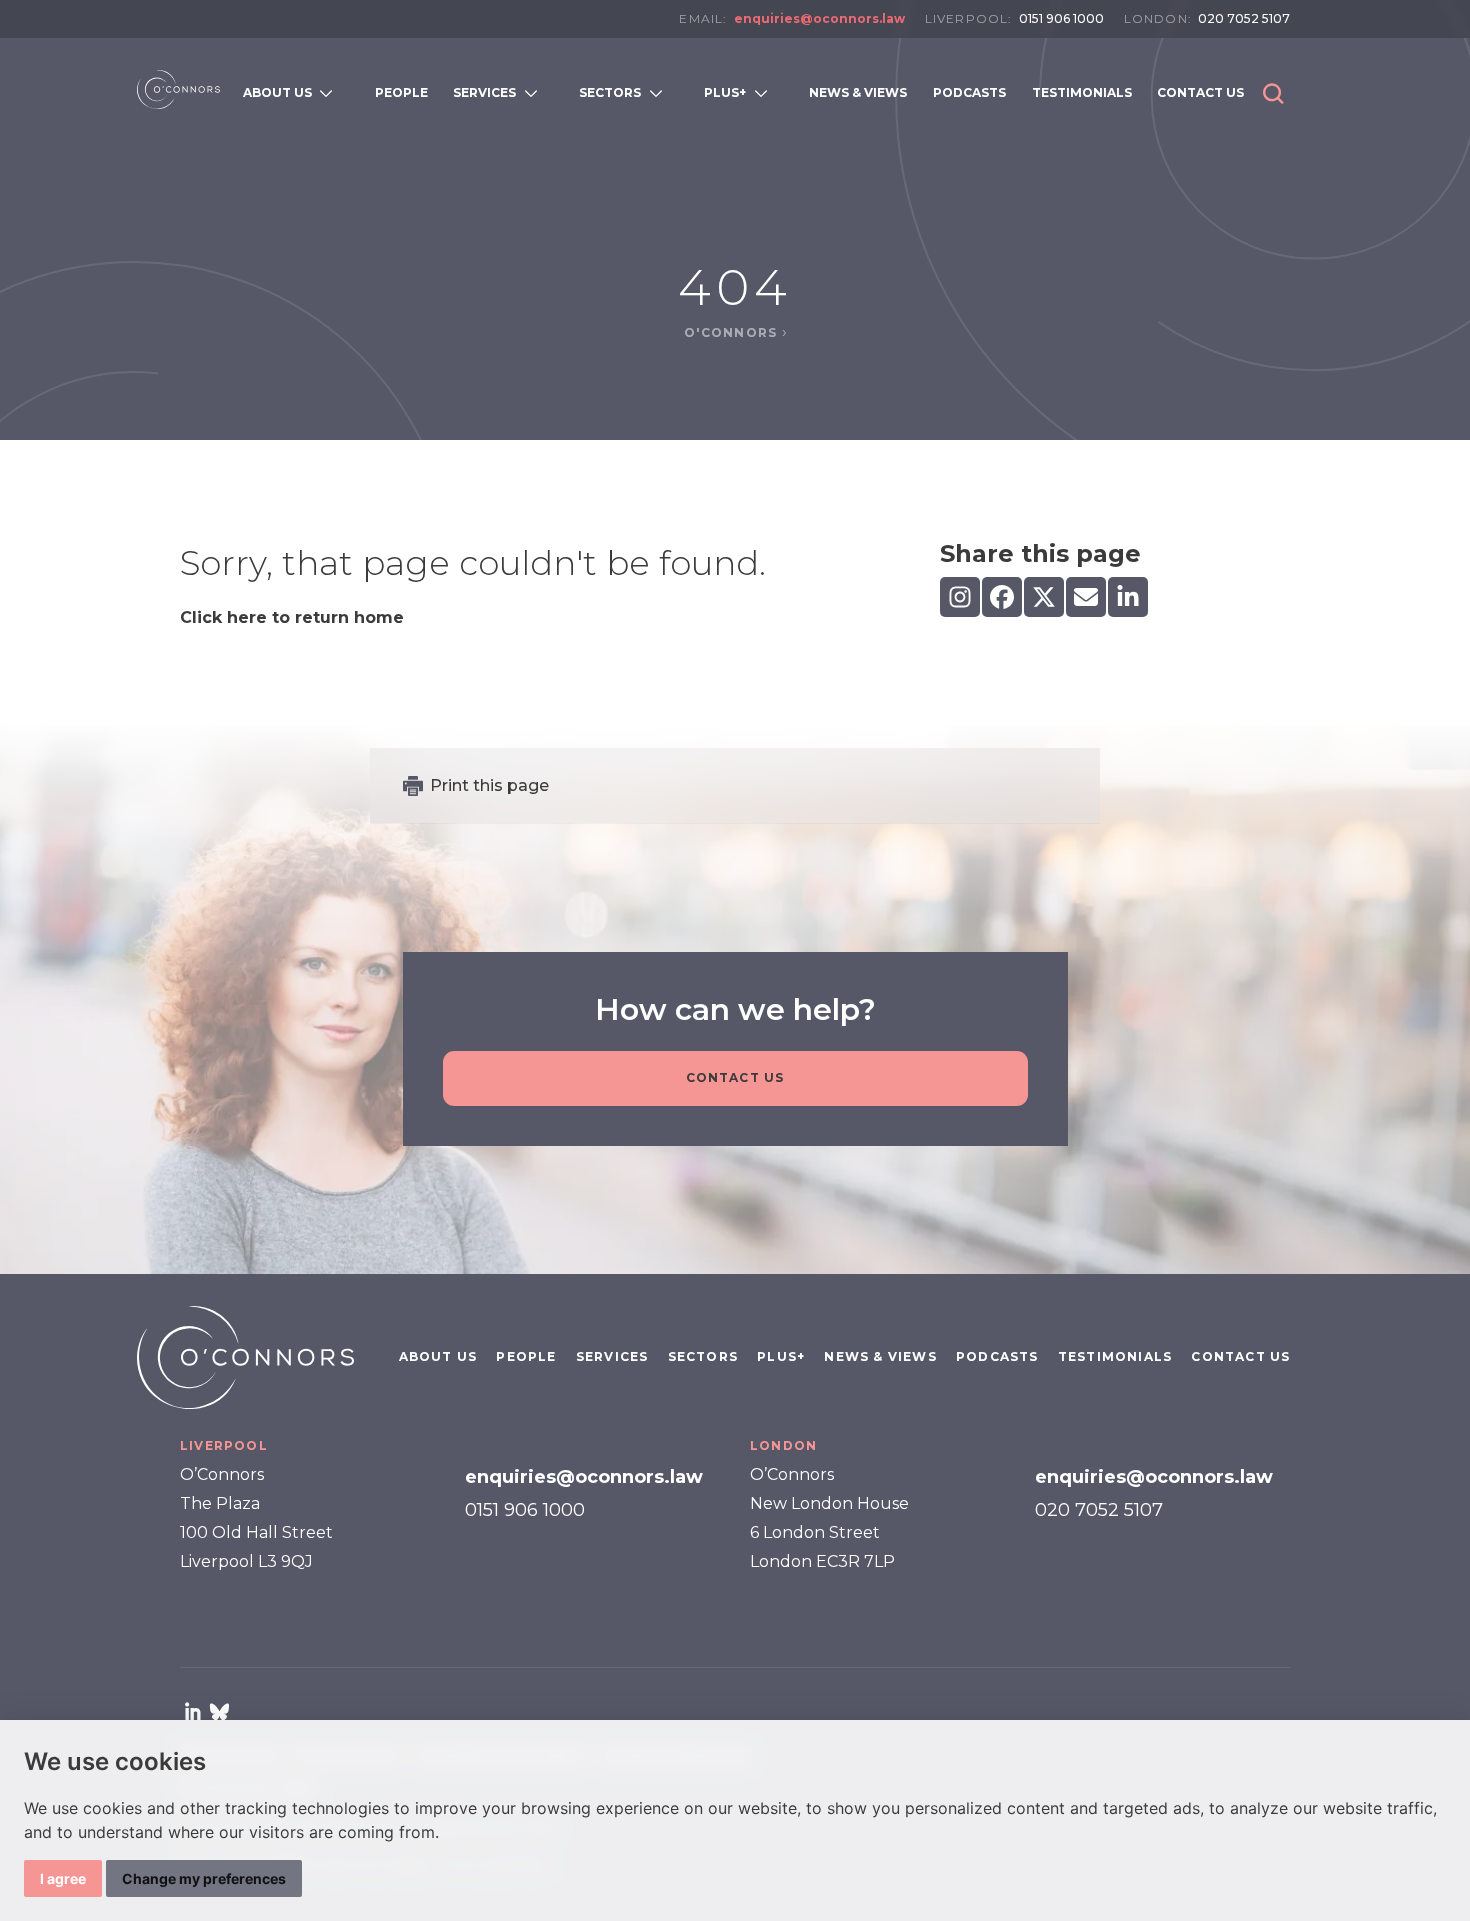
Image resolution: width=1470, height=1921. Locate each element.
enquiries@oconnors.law (819, 18)
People (526, 1356)
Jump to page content (735, 48)
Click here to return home (292, 617)
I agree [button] (63, 1878)
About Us (438, 1356)
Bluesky (219, 1711)
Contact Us (735, 1077)
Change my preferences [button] (204, 1878)
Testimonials (1115, 1356)
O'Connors (733, 332)
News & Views (880, 1356)
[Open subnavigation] (330, 93)
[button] (1273, 93)
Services (612, 1356)
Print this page (489, 785)
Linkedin (193, 1711)
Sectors (703, 1356)
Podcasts (997, 1356)
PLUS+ (781, 1356)
